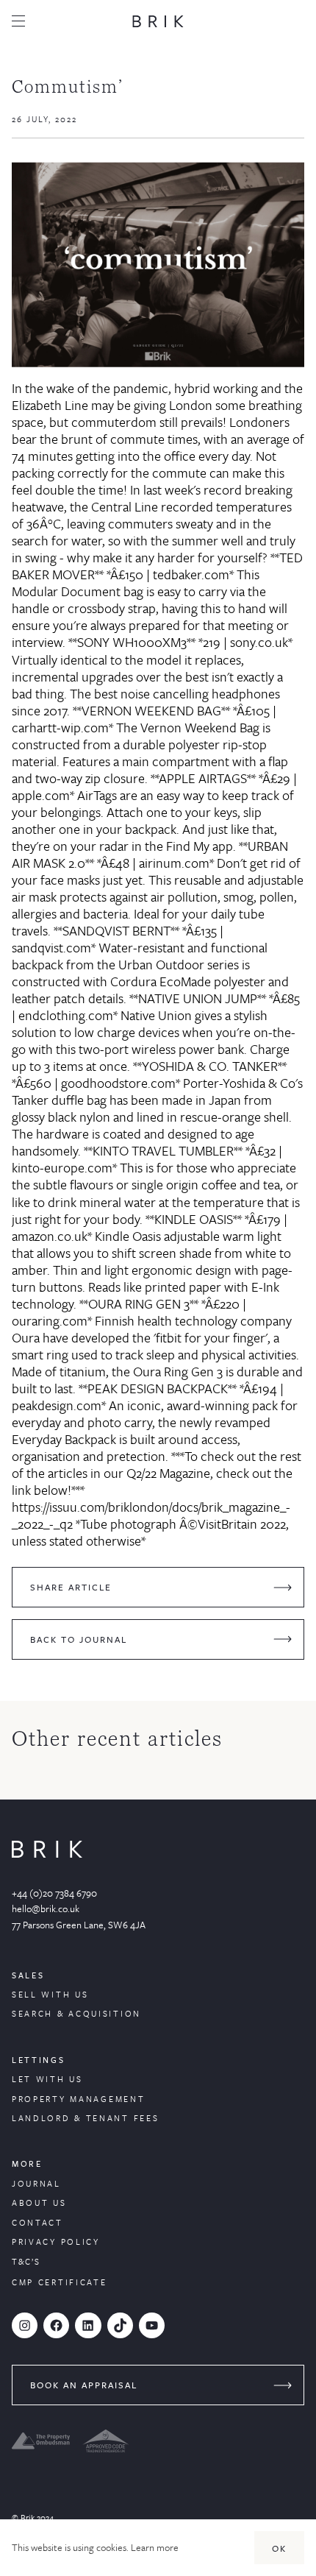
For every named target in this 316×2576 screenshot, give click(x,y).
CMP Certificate (60, 2282)
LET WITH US (47, 2079)
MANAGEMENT (107, 2099)
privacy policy (56, 2241)
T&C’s (26, 2261)
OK (279, 2548)
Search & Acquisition (76, 2013)
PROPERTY (41, 2099)
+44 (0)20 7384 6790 (54, 1893)
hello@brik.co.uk (46, 1908)
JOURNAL (36, 2183)
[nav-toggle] (18, 21)
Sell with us (50, 1994)
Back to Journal (79, 1639)
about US (39, 2202)
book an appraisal (84, 2385)
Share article (71, 1587)
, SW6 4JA (125, 1925)
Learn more (155, 2547)
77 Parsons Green (48, 1925)
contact (37, 2222)
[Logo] (158, 21)
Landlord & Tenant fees (85, 2118)
